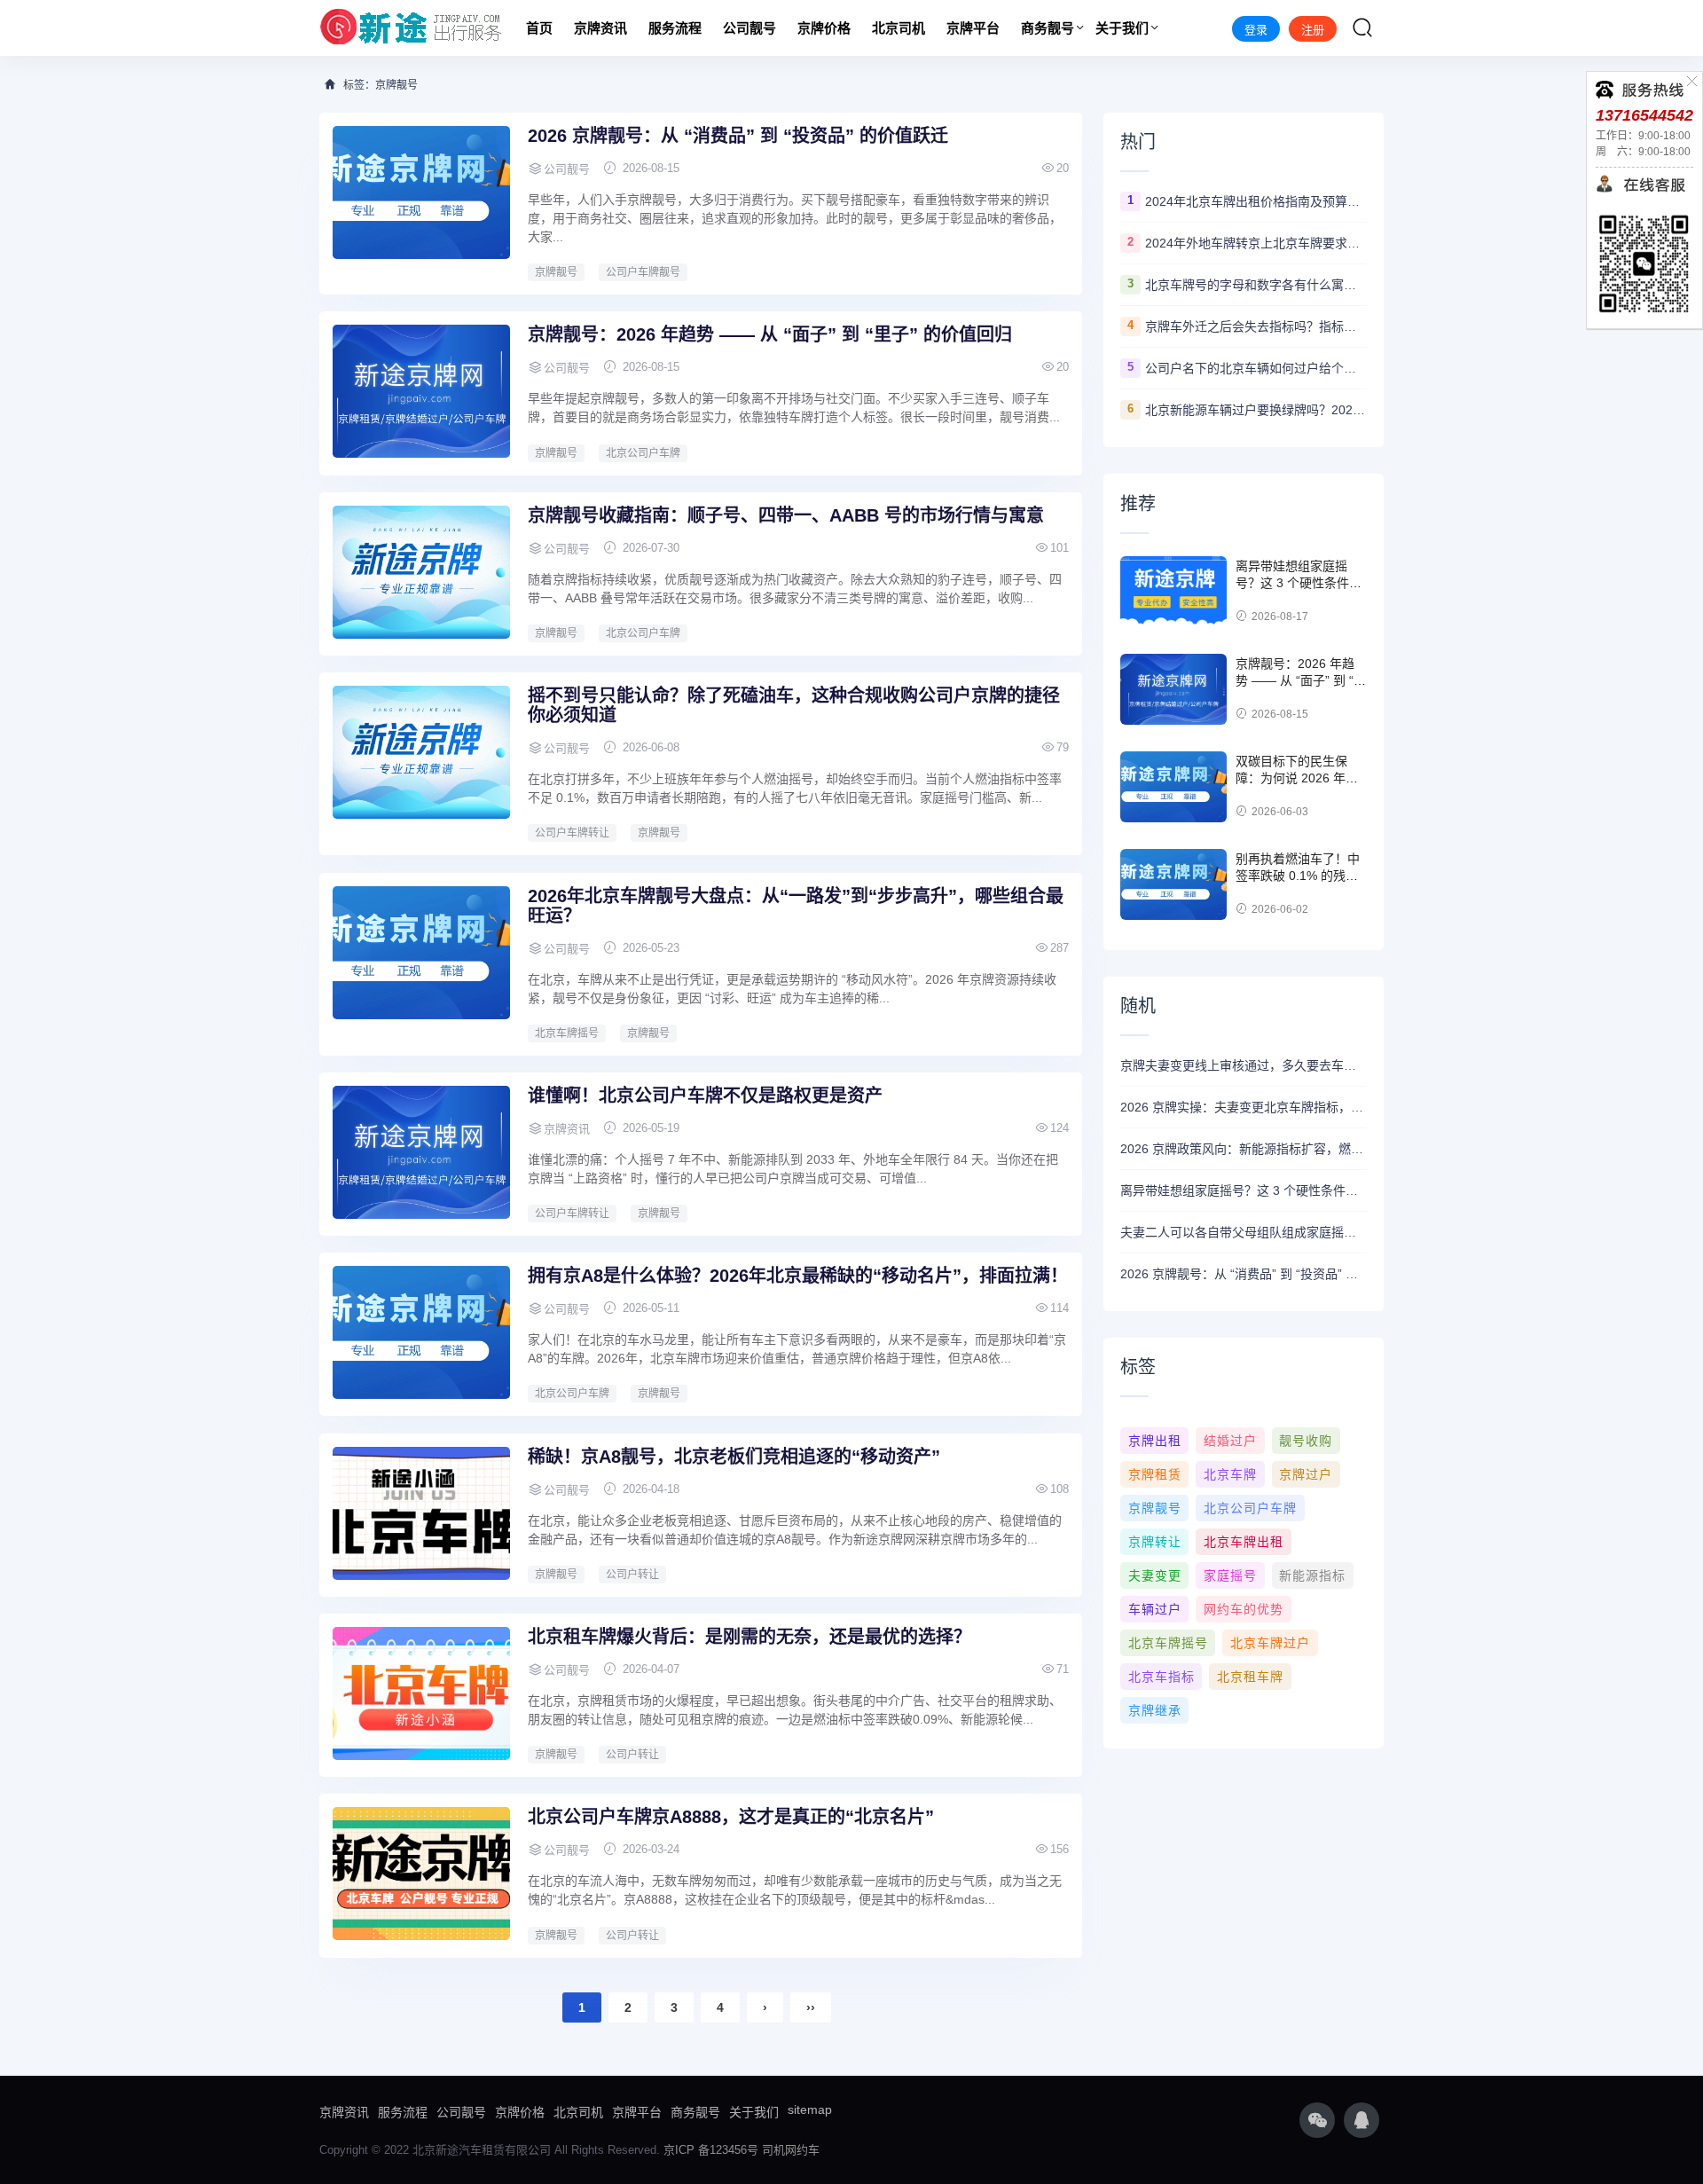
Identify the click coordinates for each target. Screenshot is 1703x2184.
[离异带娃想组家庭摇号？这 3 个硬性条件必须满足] (1173, 592)
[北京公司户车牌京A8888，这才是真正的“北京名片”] (421, 1874)
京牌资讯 (600, 28)
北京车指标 (1161, 1677)
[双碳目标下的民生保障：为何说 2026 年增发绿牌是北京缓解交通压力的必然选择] (1173, 787)
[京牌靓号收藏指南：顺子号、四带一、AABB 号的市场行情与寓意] (421, 572)
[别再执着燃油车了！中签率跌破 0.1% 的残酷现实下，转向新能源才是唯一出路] (1173, 884)
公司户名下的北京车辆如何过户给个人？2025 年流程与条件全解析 (1256, 368)
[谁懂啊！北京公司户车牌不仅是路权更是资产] (421, 1152)
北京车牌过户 (1270, 1643)
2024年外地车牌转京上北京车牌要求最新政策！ (1256, 243)
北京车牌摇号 (567, 1033)
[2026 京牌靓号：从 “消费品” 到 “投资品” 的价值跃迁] (421, 192)
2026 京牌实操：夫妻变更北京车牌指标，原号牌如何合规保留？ (1244, 1107)
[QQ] (1362, 2120)
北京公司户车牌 (643, 453)
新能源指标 (1312, 1575)
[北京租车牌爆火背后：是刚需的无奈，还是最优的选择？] (421, 1693)
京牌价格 (824, 28)
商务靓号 (1048, 28)
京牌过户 (1306, 1474)
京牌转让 (1155, 1542)
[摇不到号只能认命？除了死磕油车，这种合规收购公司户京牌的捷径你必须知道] (421, 752)
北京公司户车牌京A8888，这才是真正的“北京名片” (731, 1817)
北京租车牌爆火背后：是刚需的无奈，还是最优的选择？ (749, 1637)
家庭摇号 (1230, 1575)
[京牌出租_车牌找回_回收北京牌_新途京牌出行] (411, 28)
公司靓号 (749, 28)
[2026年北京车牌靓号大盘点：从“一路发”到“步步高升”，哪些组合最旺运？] (421, 953)
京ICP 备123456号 (711, 2150)
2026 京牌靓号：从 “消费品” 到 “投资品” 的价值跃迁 (738, 136)
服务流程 (675, 28)
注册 (1313, 30)
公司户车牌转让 (572, 833)
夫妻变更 (1155, 1575)
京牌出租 (1155, 1441)
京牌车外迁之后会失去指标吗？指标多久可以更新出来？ (1256, 326)
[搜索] (1362, 27)
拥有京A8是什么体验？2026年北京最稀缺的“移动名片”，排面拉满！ (798, 1276)
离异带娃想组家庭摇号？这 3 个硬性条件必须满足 (1299, 583)
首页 (539, 28)
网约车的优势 (1244, 1609)
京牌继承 (1155, 1710)
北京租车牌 (1250, 1677)
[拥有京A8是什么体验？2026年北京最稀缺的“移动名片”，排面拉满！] (421, 1332)
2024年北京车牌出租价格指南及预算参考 (1256, 201)
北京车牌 (1230, 1474)
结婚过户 (1230, 1441)
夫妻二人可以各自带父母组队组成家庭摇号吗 (1244, 1232)
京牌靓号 (556, 272)
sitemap (810, 2109)
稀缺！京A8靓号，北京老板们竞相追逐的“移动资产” (734, 1457)
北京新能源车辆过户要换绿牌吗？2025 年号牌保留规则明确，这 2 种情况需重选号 (1256, 410)
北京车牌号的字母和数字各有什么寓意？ (1256, 285)
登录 (1256, 30)
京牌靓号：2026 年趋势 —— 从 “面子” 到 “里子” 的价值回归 (770, 334)
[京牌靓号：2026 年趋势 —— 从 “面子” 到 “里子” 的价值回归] (421, 391)
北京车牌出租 (1244, 1542)
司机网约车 (791, 2150)
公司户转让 (632, 1575)
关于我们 (1122, 28)
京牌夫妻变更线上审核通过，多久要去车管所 (1244, 1065)
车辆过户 (1155, 1609)
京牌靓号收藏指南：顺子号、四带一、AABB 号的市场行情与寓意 (786, 515)
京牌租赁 (1155, 1474)
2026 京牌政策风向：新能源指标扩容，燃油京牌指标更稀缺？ (1244, 1149)
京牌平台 (973, 28)
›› (811, 2007)
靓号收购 (1306, 1441)
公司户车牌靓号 (643, 272)
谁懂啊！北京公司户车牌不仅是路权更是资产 (705, 1096)
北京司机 (899, 28)
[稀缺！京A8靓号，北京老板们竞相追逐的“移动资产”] (421, 1513)
